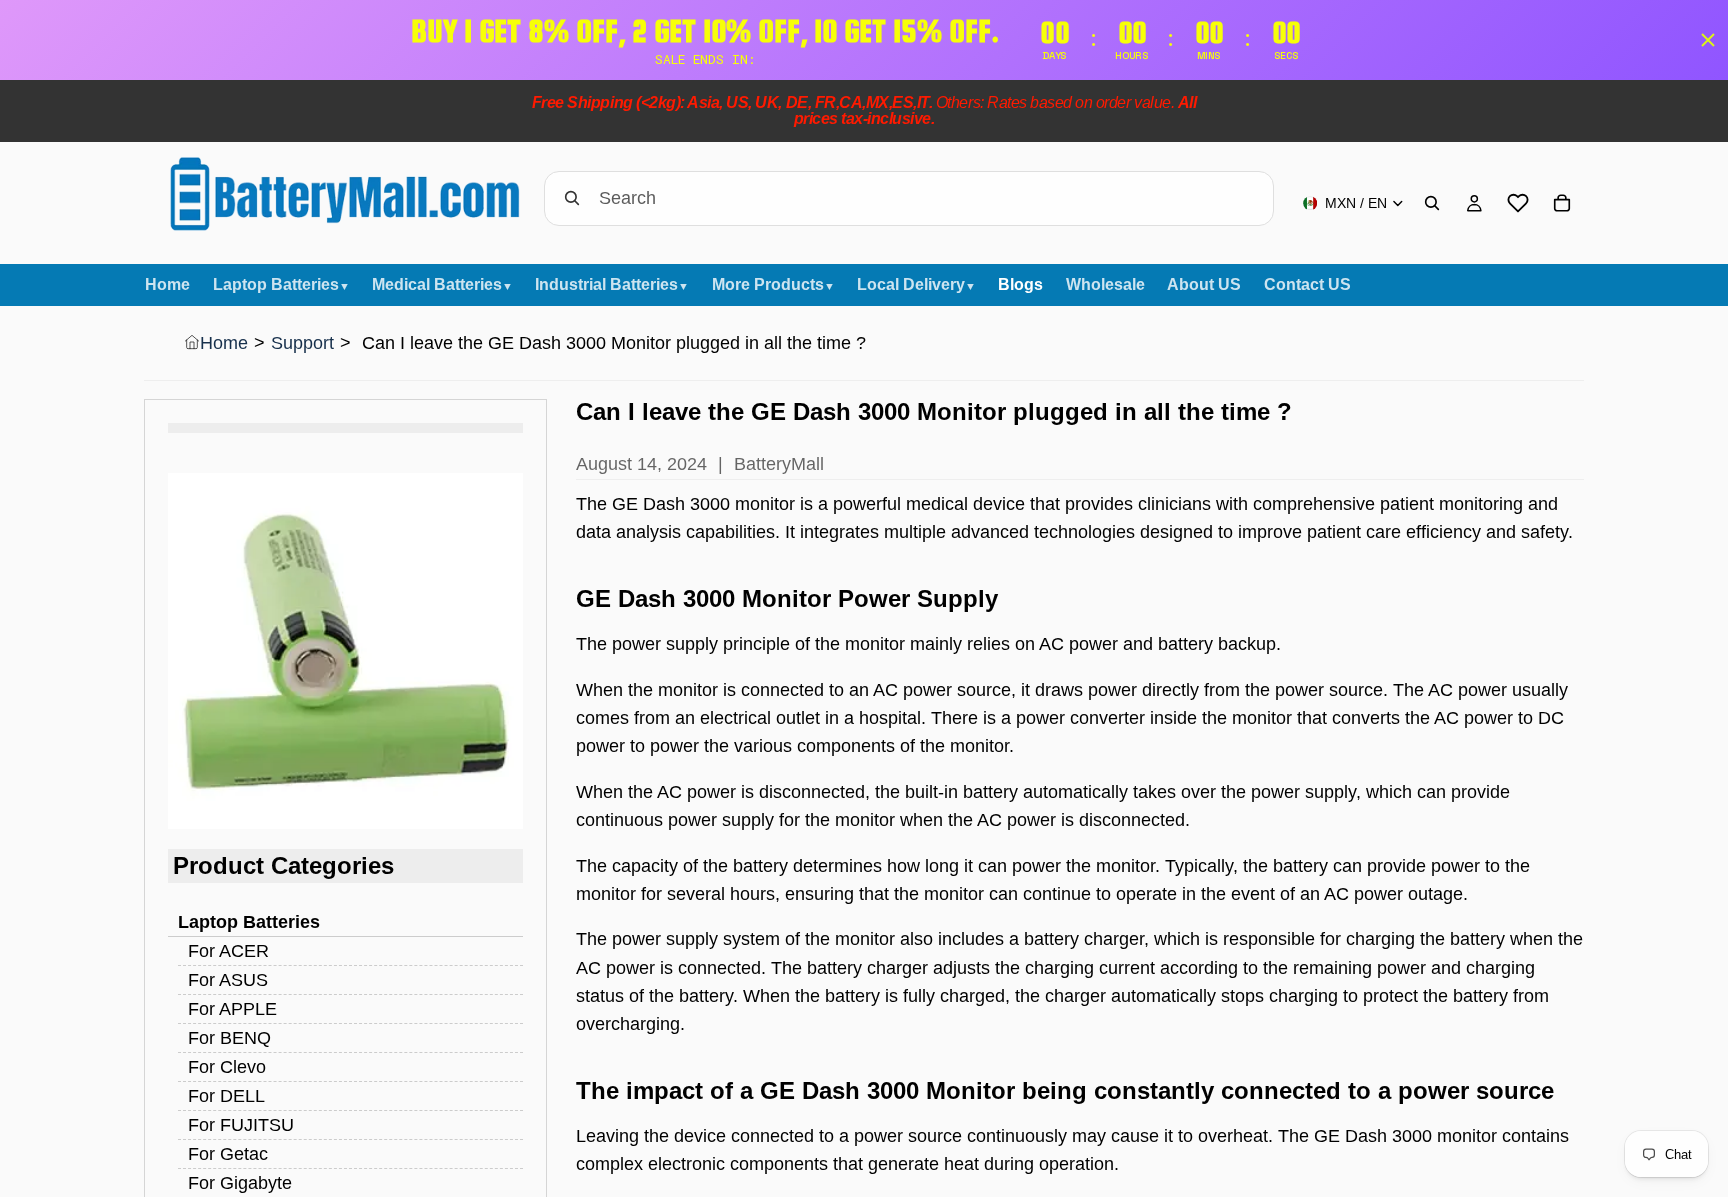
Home (224, 343)
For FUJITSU (241, 1125)
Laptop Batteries (249, 922)
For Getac (228, 1154)
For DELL (226, 1096)
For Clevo (227, 1067)
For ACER (228, 951)
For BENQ (229, 1038)
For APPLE (232, 1009)
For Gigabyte (240, 1183)
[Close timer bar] (1708, 40)
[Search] (1432, 203)
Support (302, 343)
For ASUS (228, 980)
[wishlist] (1518, 203)
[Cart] (1562, 203)
